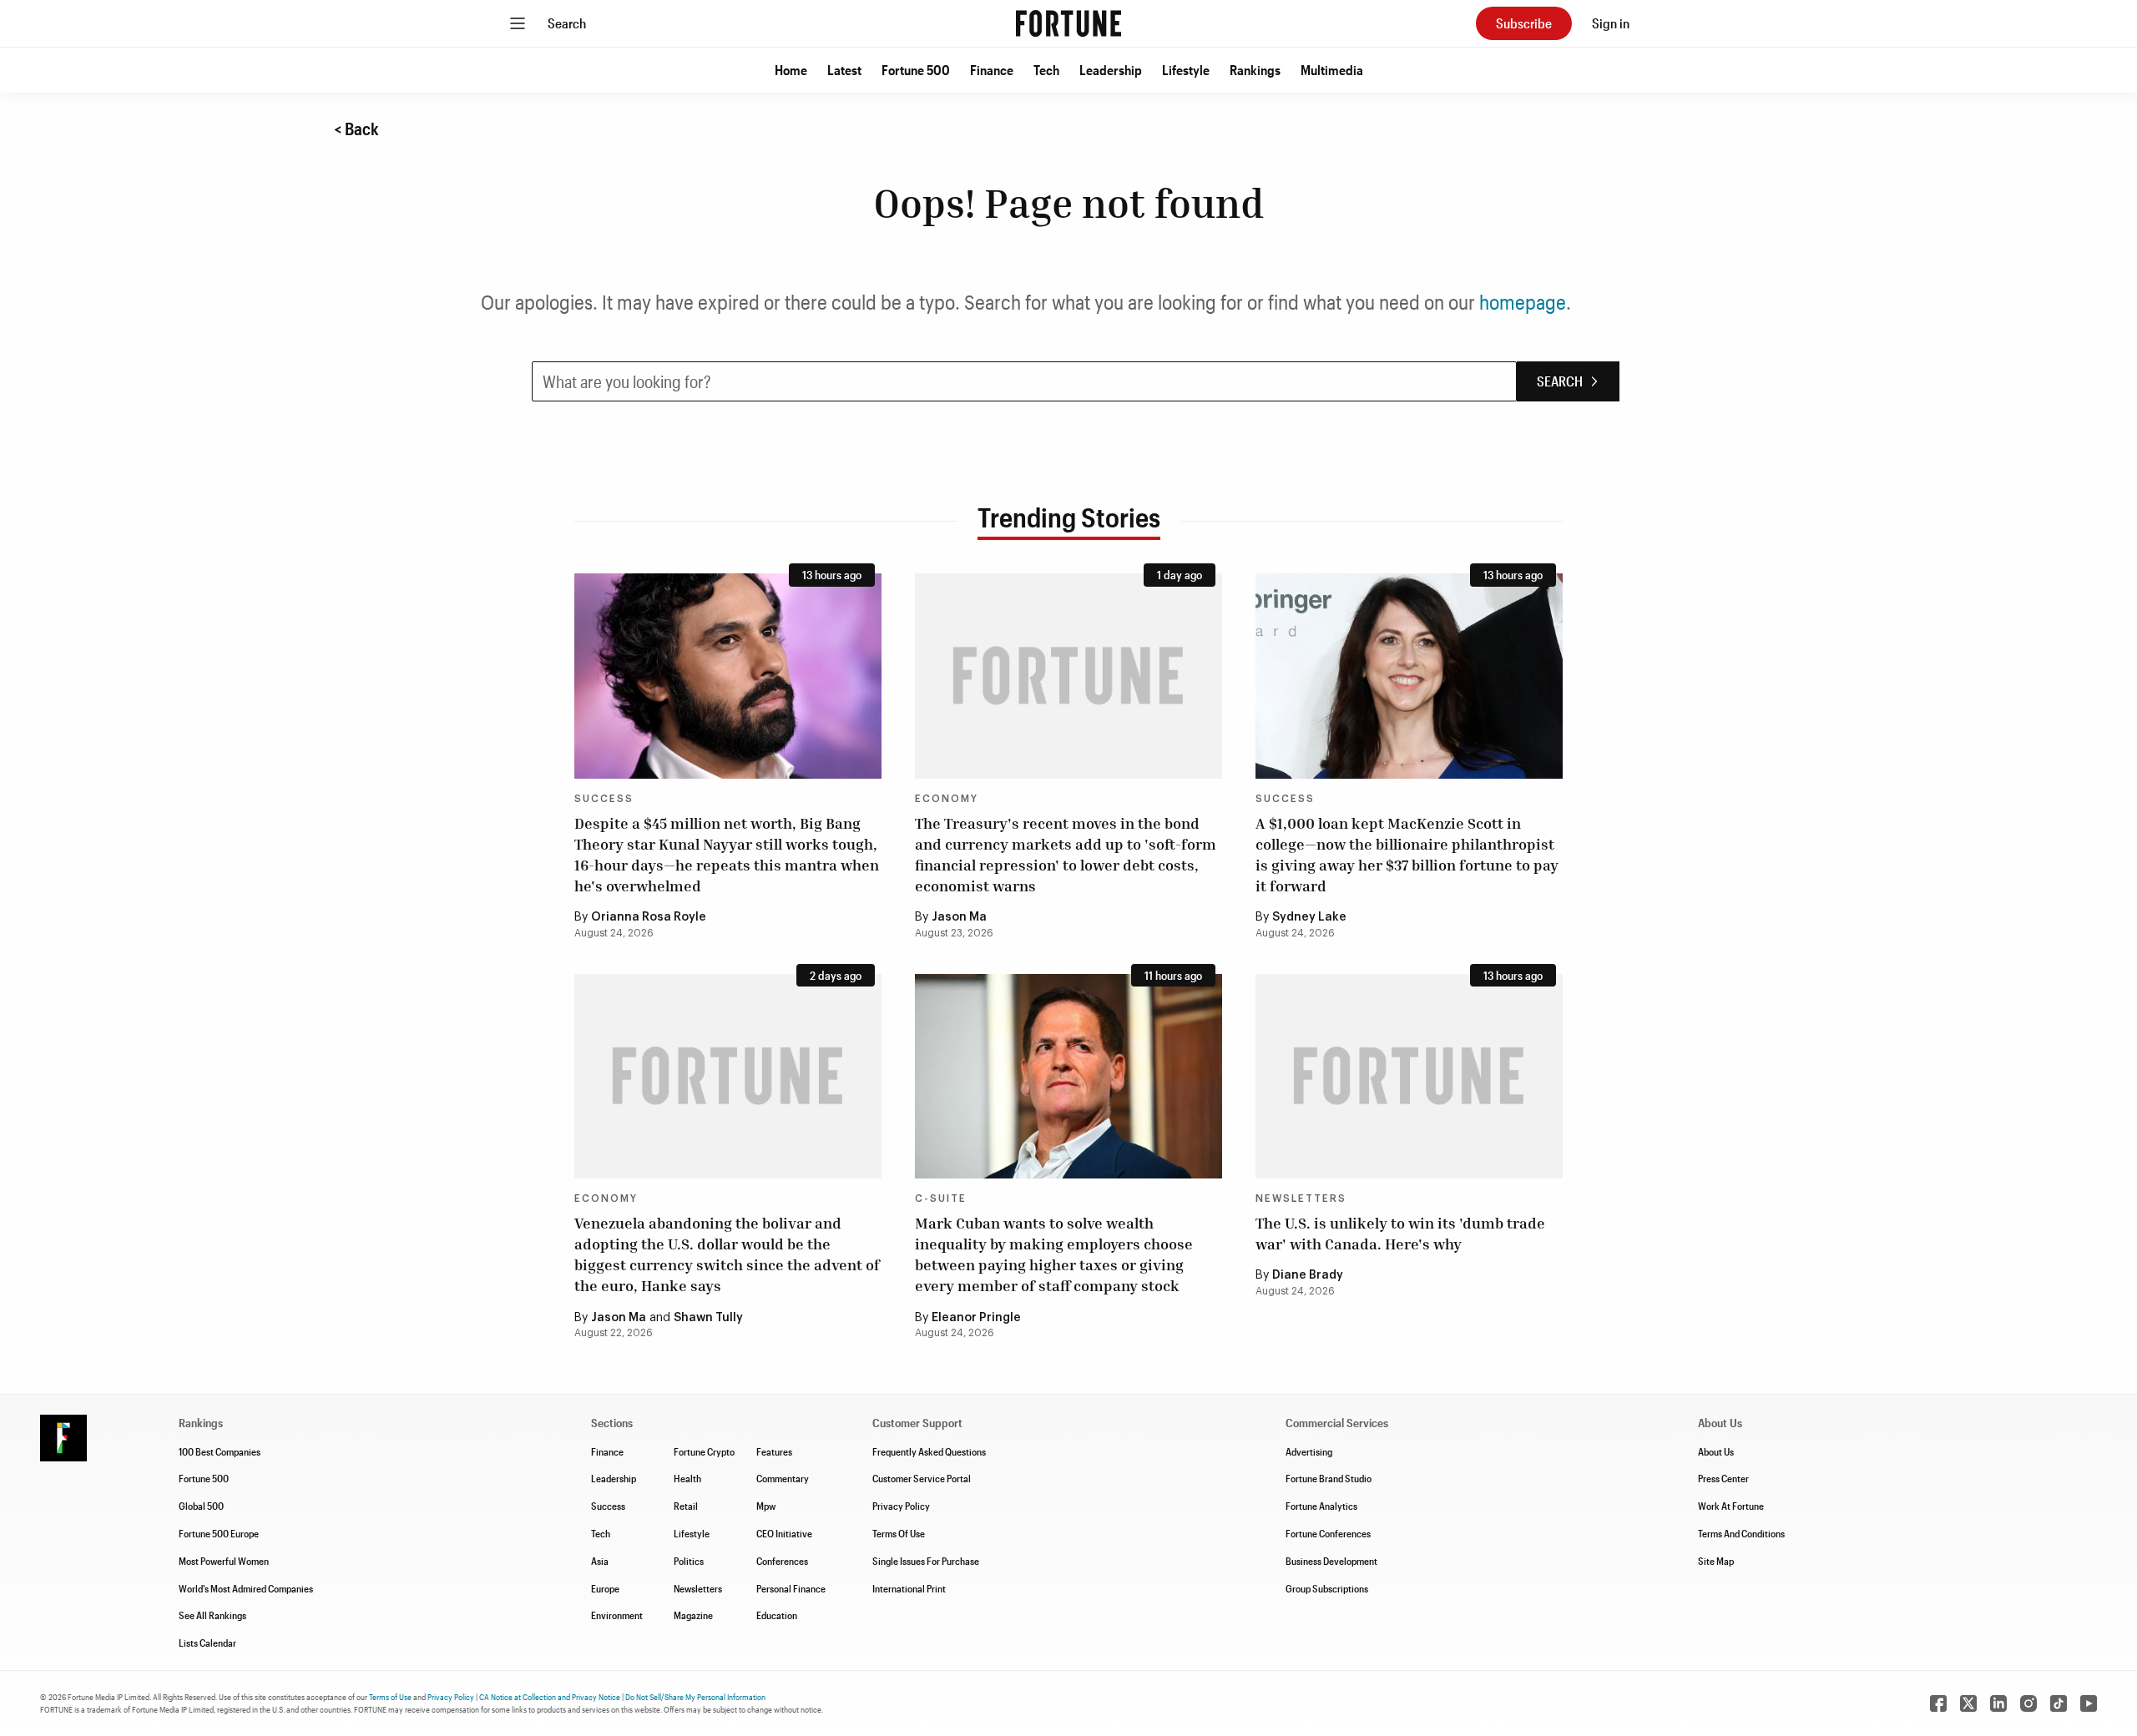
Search (567, 23)
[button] (791, 70)
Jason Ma (959, 917)
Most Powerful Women (224, 1561)
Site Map (1716, 1561)
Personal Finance (791, 1588)
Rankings (1255, 70)
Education (777, 1615)
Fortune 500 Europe (219, 1533)
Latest (844, 70)
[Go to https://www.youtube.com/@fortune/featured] (2089, 1703)
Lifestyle (1186, 70)
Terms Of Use (899, 1533)
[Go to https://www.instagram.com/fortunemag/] (2028, 1703)
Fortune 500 (916, 70)
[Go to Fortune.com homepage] (1068, 23)
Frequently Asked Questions (929, 1451)
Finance (992, 70)
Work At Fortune (1731, 1506)
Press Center (1723, 1478)
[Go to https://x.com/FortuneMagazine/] (1968, 1703)
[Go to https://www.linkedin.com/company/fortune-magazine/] (1998, 1703)
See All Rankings (212, 1615)
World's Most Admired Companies (246, 1588)
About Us (1716, 1451)
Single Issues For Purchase (926, 1561)
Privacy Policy (901, 1506)
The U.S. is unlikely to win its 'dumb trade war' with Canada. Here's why (1400, 1233)
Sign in (1611, 23)
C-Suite (941, 1199)
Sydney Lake (1309, 917)
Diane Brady (1308, 1275)
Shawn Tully (708, 1318)
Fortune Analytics (1321, 1506)
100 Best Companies (220, 1451)
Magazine (693, 1615)
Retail (686, 1506)
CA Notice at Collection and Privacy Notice (550, 1697)
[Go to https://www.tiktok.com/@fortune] (2059, 1703)
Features (774, 1451)
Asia (600, 1561)
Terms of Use (390, 1697)
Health (687, 1478)
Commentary (783, 1478)
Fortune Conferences (1328, 1533)
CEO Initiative (784, 1533)
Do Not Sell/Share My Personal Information (695, 1697)
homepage (1523, 302)
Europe (605, 1588)
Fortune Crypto (704, 1451)
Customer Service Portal (922, 1478)
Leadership (1111, 70)
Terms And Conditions (1741, 1533)
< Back (356, 129)
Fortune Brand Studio (1329, 1478)
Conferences (782, 1561)
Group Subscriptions (1327, 1588)
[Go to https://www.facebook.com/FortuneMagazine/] (1938, 1703)
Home (791, 70)
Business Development (1331, 1561)
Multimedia (1332, 70)
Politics (689, 1561)
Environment (617, 1615)
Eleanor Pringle (976, 1318)
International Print (909, 1588)
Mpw (766, 1506)
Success (604, 799)
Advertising (1309, 1451)
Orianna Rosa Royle (649, 917)
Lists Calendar (207, 1643)
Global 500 (201, 1506)
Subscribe (1524, 23)
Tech (1046, 70)
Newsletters (1301, 1199)
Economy (947, 799)
